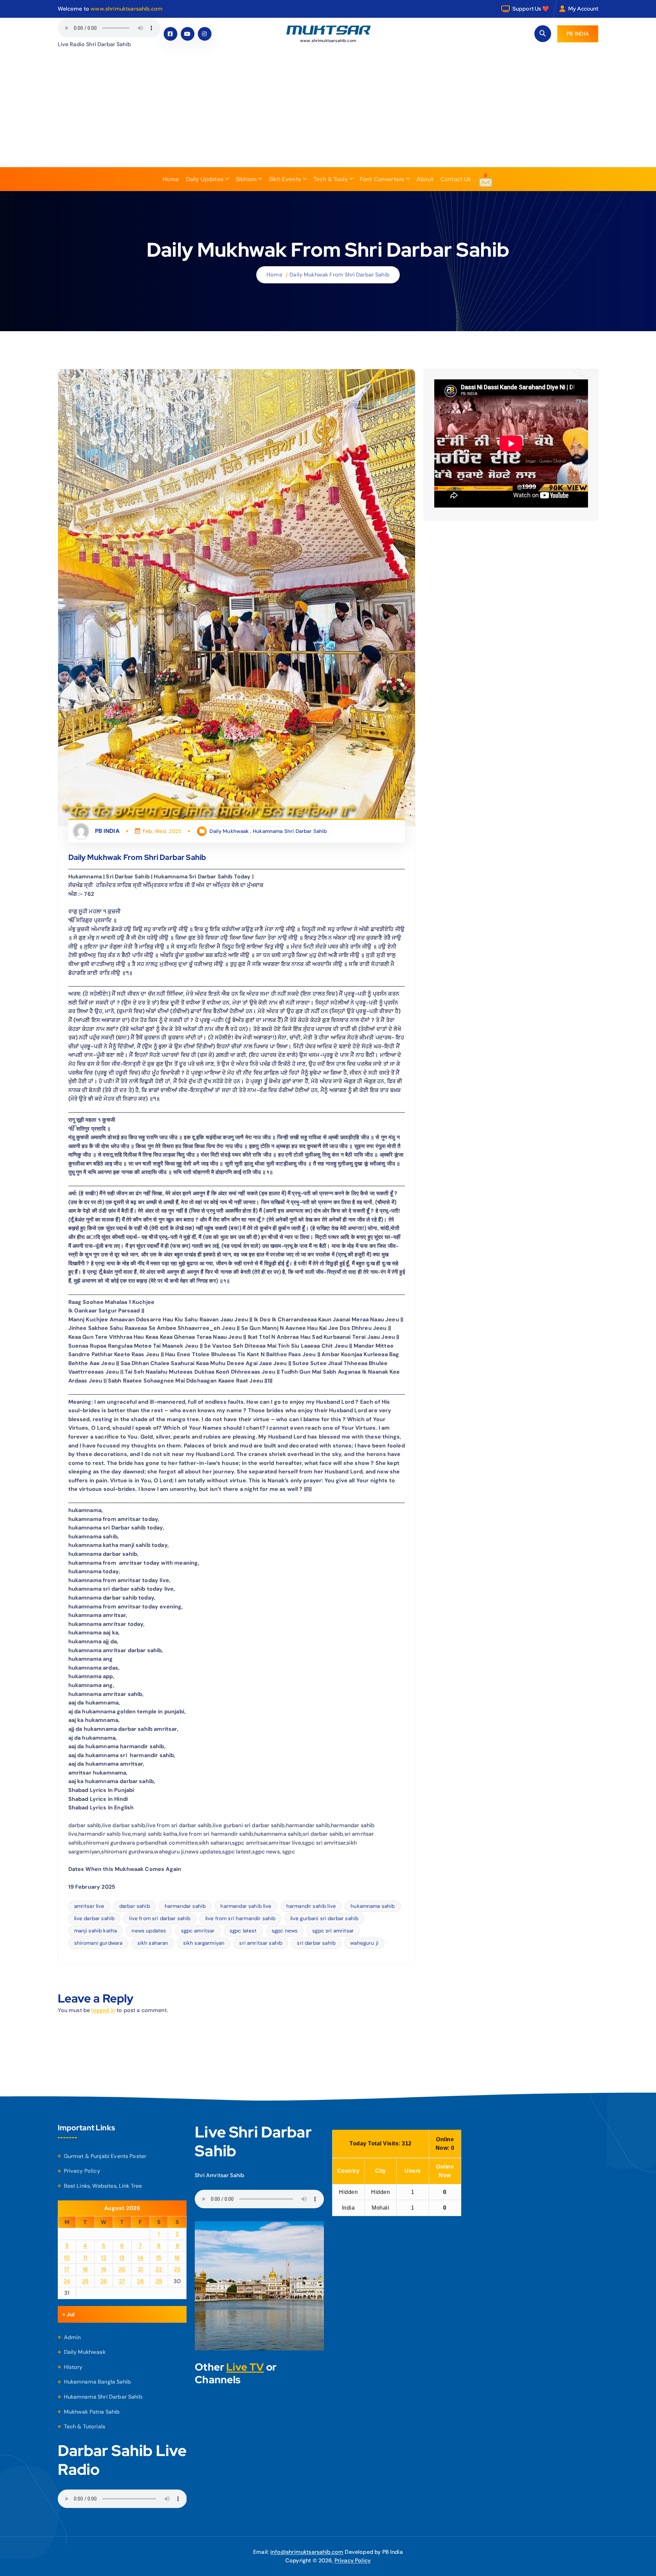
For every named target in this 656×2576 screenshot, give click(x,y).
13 (122, 2258)
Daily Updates (205, 179)
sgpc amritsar (198, 1931)
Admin (72, 2337)
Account (588, 9)
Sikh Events (285, 179)
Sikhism (246, 179)
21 (141, 2269)
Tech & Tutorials (85, 2426)
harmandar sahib (185, 1906)
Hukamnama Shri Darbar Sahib (290, 831)
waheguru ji (364, 1943)
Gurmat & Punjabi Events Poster (105, 2156)
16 (177, 2258)
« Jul (69, 2314)
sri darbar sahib (316, 1943)
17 (67, 2269)
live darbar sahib (94, 1918)
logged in (103, 2010)
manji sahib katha (96, 1931)
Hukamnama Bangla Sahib (98, 2382)
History (73, 2367)
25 (85, 2281)
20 (122, 2269)
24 (67, 2281)
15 (159, 2258)
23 (177, 2269)
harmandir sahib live (311, 1906)
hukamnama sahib (373, 1906)
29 (159, 2281)
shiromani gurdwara (98, 1943)
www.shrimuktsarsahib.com (127, 9)
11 (85, 2258)
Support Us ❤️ (531, 9)
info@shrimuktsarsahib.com (307, 2552)
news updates (149, 1931)
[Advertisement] (328, 116)
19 (104, 2269)
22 (159, 2269)
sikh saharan (153, 1943)
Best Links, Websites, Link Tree (103, 2186)
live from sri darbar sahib (160, 1918)
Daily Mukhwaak (229, 831)
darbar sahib (135, 1906)
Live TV (245, 2367)
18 (85, 2269)
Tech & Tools (330, 179)
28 (140, 2281)
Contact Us (456, 179)
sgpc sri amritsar (333, 1931)
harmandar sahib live (246, 1906)
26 (104, 2281)
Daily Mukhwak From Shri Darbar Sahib (339, 275)
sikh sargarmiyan (204, 1943)
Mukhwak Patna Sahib (92, 2412)
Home (171, 179)
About (425, 179)
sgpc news (285, 1931)
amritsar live (89, 1906)
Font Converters (382, 179)
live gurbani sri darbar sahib (325, 1918)
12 (104, 2258)
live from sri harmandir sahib (241, 1918)
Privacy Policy (82, 2171)
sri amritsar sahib (261, 1943)
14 (140, 2258)
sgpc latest (243, 1931)
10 (67, 2258)
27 (122, 2281)
